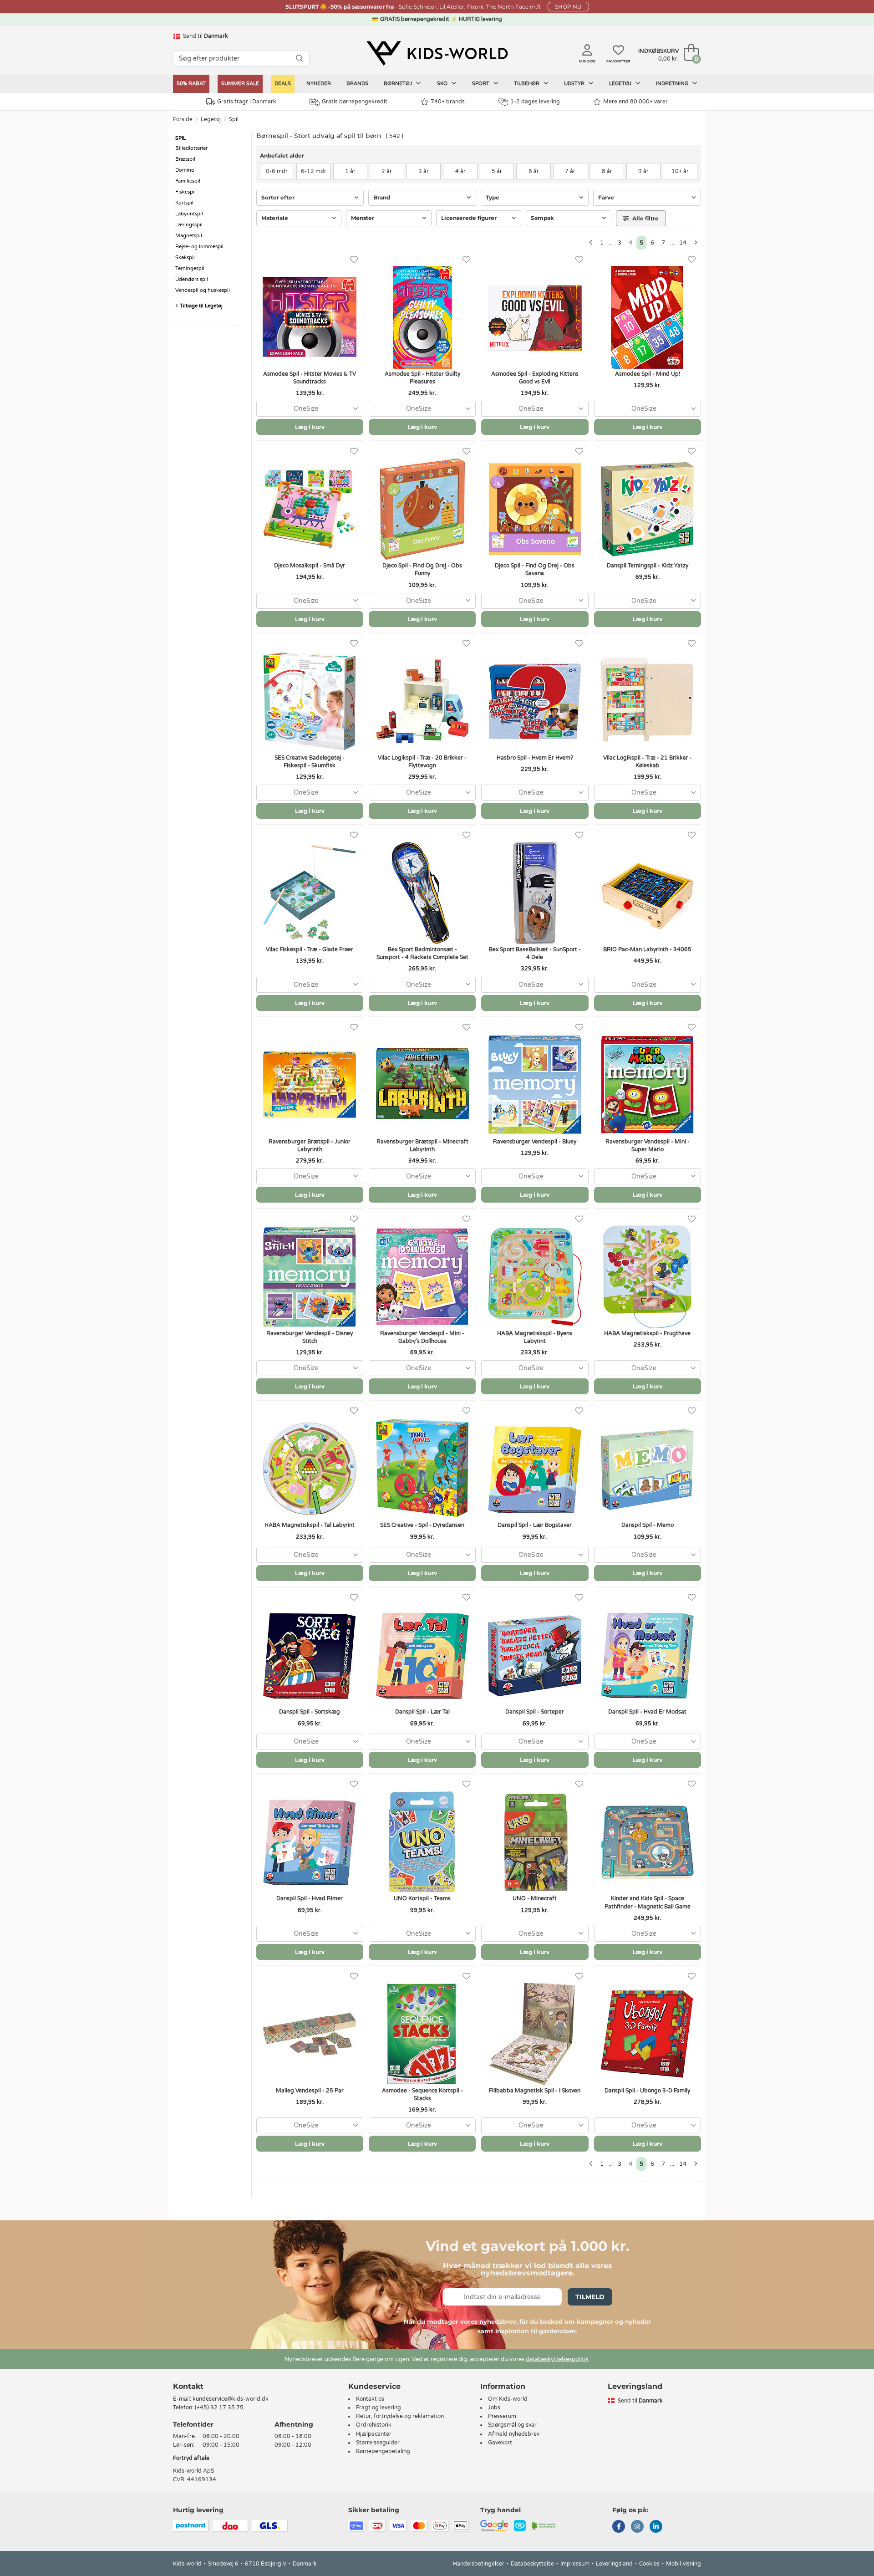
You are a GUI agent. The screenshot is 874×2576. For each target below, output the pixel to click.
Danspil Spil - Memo (648, 1525)
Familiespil (188, 181)
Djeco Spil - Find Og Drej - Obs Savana (535, 569)
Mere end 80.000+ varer (635, 102)
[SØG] (300, 59)
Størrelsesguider (378, 2443)
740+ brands (448, 102)
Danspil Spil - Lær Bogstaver (535, 1525)
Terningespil (190, 268)
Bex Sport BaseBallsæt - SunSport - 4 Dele (535, 953)
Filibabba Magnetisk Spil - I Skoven (535, 2091)
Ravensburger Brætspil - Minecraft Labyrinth (422, 1145)
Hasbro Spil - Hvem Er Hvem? (535, 758)
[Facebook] (619, 2527)
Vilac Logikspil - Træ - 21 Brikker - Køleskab (648, 762)
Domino (185, 170)
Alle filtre (645, 218)
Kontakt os (370, 2399)
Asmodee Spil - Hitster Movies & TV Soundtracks (310, 378)
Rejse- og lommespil (199, 247)
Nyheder (319, 84)
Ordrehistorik (374, 2425)
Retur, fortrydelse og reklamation (400, 2416)
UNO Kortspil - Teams (422, 1898)
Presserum (502, 2416)
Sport (481, 84)
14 (683, 243)
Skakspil (185, 258)
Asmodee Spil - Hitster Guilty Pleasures (422, 378)
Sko (443, 84)
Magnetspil (189, 236)
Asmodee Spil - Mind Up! (648, 374)
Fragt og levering (379, 2408)
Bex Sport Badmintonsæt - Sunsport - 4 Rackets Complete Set (422, 953)
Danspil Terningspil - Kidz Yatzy (648, 566)
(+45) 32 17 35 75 (219, 2408)
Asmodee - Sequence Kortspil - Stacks (422, 2094)
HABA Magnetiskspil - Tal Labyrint (310, 1525)
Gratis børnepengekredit (355, 102)
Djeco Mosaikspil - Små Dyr (310, 566)
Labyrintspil (189, 214)
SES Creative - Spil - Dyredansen (422, 1525)
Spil (234, 119)
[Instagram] (637, 2527)
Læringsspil (189, 225)
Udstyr (575, 84)
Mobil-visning (683, 2564)
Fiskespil (185, 192)
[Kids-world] (437, 53)
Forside (183, 119)
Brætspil (185, 159)
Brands (357, 84)
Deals (283, 84)
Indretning (673, 84)
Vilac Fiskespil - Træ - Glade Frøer (310, 949)
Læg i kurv (310, 427)
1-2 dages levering (535, 102)
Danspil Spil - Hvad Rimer (310, 1898)
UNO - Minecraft (535, 1898)
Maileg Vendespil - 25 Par (310, 2091)
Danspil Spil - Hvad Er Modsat (647, 1712)
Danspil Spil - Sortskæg (310, 1712)
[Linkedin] (656, 2527)
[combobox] (310, 409)
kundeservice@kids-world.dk (231, 2399)
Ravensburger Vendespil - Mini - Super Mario (648, 1145)
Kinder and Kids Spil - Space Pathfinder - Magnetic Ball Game (648, 1902)
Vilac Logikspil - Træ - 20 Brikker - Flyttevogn (422, 762)
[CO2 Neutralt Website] (544, 2525)
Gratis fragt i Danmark (247, 102)
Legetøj (621, 84)
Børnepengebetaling (383, 2451)
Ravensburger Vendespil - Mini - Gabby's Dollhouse (422, 1337)
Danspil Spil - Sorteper (535, 1712)
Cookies (649, 2564)
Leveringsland (614, 2564)
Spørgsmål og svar (512, 2425)
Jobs (494, 2408)
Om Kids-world (508, 2399)
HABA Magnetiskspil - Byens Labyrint (535, 1337)
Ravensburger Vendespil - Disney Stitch (310, 1337)
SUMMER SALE (240, 84)
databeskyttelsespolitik (557, 2359)
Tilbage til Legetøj (201, 306)
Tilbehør (527, 84)
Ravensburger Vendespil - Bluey (535, 1142)
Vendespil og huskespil (203, 290)
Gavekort (500, 2443)
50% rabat (191, 84)
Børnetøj (399, 84)
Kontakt (188, 2386)
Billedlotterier (191, 148)
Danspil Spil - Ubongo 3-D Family (647, 2091)
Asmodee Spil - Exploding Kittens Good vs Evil (535, 378)
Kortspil (184, 203)
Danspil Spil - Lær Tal (422, 1712)
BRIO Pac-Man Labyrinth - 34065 (647, 949)
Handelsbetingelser (479, 2564)
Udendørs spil (192, 279)
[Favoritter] (354, 260)
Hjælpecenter (374, 2434)
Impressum (575, 2564)
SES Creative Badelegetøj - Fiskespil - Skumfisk (310, 762)
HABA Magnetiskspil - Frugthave (647, 1333)
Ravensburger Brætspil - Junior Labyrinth (310, 1145)
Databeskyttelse (532, 2564)
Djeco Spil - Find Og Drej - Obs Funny (422, 569)
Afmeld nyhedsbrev (514, 2434)
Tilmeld (590, 2297)
